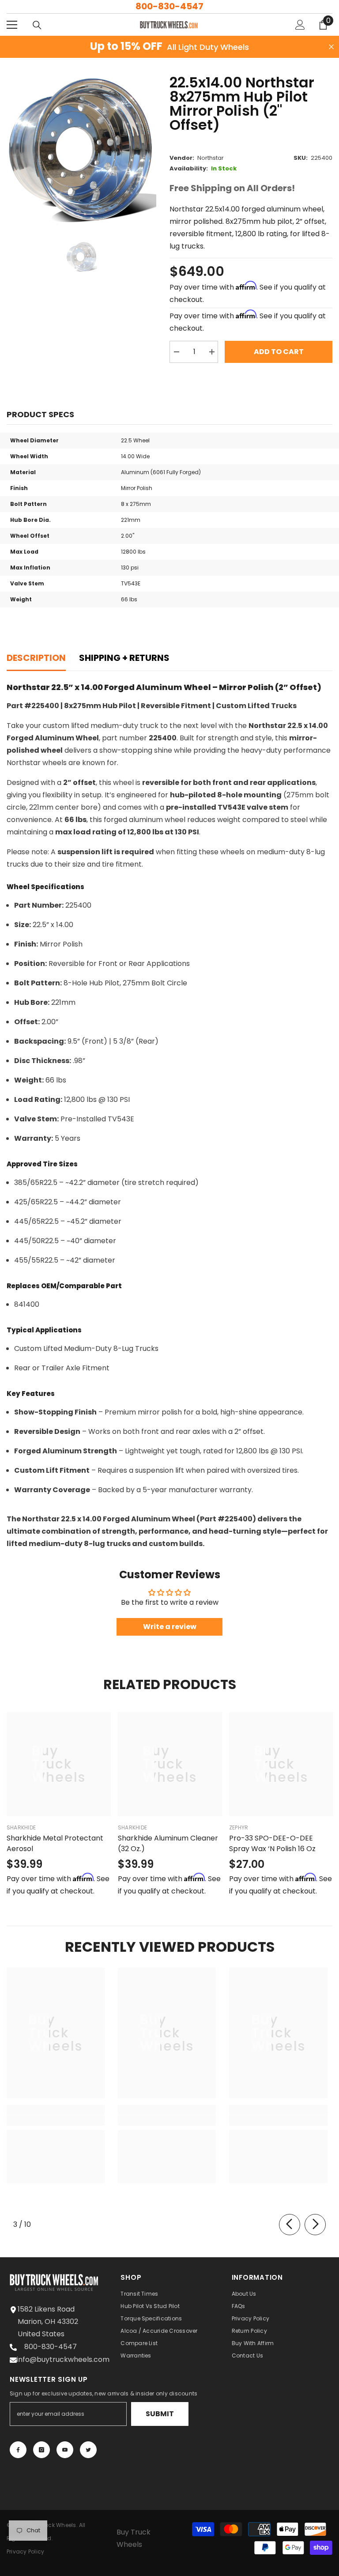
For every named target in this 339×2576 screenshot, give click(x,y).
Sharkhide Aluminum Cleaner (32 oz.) (168, 1843)
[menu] (12, 25)
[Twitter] (88, 2450)
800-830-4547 (169, 6)
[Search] (37, 25)
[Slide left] (290, 2225)
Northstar (211, 158)
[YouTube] (65, 2450)
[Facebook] (18, 2450)
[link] (56, 2120)
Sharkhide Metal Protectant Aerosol (55, 1843)
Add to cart (279, 352)
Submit (160, 2414)
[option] (81, 150)
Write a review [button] (170, 1627)
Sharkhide (21, 1827)
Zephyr (239, 1827)
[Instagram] (41, 2450)
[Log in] (300, 25)
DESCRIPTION (36, 658)
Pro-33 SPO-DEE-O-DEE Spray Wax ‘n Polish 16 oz (272, 1843)
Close (331, 47)
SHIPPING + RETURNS (124, 658)
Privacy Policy (25, 2551)
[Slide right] (315, 2225)
